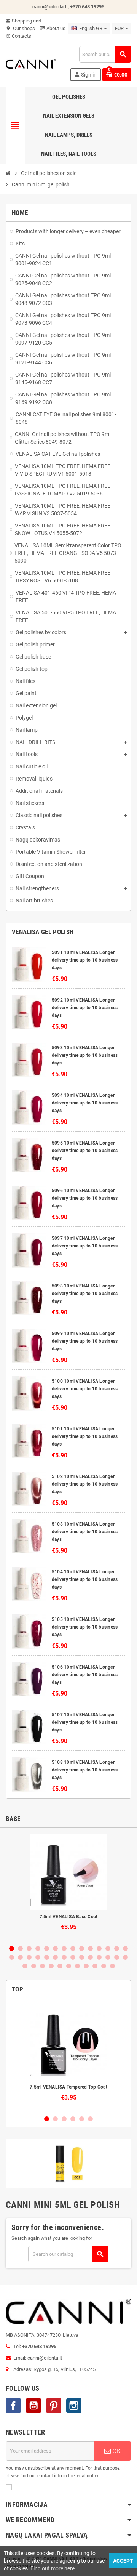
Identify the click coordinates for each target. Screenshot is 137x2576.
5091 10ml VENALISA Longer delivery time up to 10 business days (85, 960)
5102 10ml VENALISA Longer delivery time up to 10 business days (85, 1484)
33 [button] (60, 1966)
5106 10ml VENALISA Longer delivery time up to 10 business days (85, 1675)
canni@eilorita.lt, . (69, 7)
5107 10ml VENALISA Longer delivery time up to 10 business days (85, 1722)
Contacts (18, 36)
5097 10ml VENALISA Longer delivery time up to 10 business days (85, 1246)
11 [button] (99, 1948)
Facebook (13, 2406)
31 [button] (42, 1966)
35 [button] (77, 1966)
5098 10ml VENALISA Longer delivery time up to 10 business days (85, 1294)
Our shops (20, 28)
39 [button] (112, 1966)
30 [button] (34, 1966)
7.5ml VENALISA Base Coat (69, 1917)
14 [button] (125, 1948)
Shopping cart (24, 21)
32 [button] (51, 1966)
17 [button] (29, 1957)
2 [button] (20, 1948)
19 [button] (47, 1957)
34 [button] (69, 1966)
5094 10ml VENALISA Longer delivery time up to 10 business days (85, 1103)
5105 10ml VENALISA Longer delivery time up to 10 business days (85, 1627)
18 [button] (38, 1957)
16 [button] (20, 1957)
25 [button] (99, 1957)
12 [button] (108, 1948)
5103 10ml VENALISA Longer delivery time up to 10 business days (85, 1532)
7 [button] (64, 1948)
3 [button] (29, 1948)
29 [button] (25, 1966)
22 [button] (73, 1957)
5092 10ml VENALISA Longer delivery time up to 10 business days (85, 1008)
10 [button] (90, 1948)
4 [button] (38, 1948)
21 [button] (64, 1957)
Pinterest (54, 2406)
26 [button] (108, 1957)
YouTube (33, 2406)
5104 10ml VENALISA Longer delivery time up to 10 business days (85, 1579)
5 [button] (47, 1948)
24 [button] (90, 1957)
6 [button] (55, 1948)
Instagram (74, 2406)
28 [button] (125, 1957)
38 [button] (104, 1966)
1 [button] (12, 1948)
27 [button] (117, 1957)
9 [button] (82, 1948)
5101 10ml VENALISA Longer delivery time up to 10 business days (85, 1436)
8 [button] (73, 1948)
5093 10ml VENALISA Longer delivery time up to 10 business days (85, 1055)
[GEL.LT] (31, 63)
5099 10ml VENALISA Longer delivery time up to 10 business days (85, 1341)
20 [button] (55, 1957)
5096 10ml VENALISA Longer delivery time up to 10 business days (85, 1198)
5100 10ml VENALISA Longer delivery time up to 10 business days (85, 1389)
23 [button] (82, 1957)
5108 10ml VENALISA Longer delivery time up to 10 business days (85, 1770)
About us (55, 28)
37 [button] (95, 1966)
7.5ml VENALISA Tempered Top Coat (68, 2087)
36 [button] (86, 1966)
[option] (68, 1886)
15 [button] (12, 1957)
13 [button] (117, 1948)
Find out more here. (53, 2568)
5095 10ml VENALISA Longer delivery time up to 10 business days (85, 1151)
